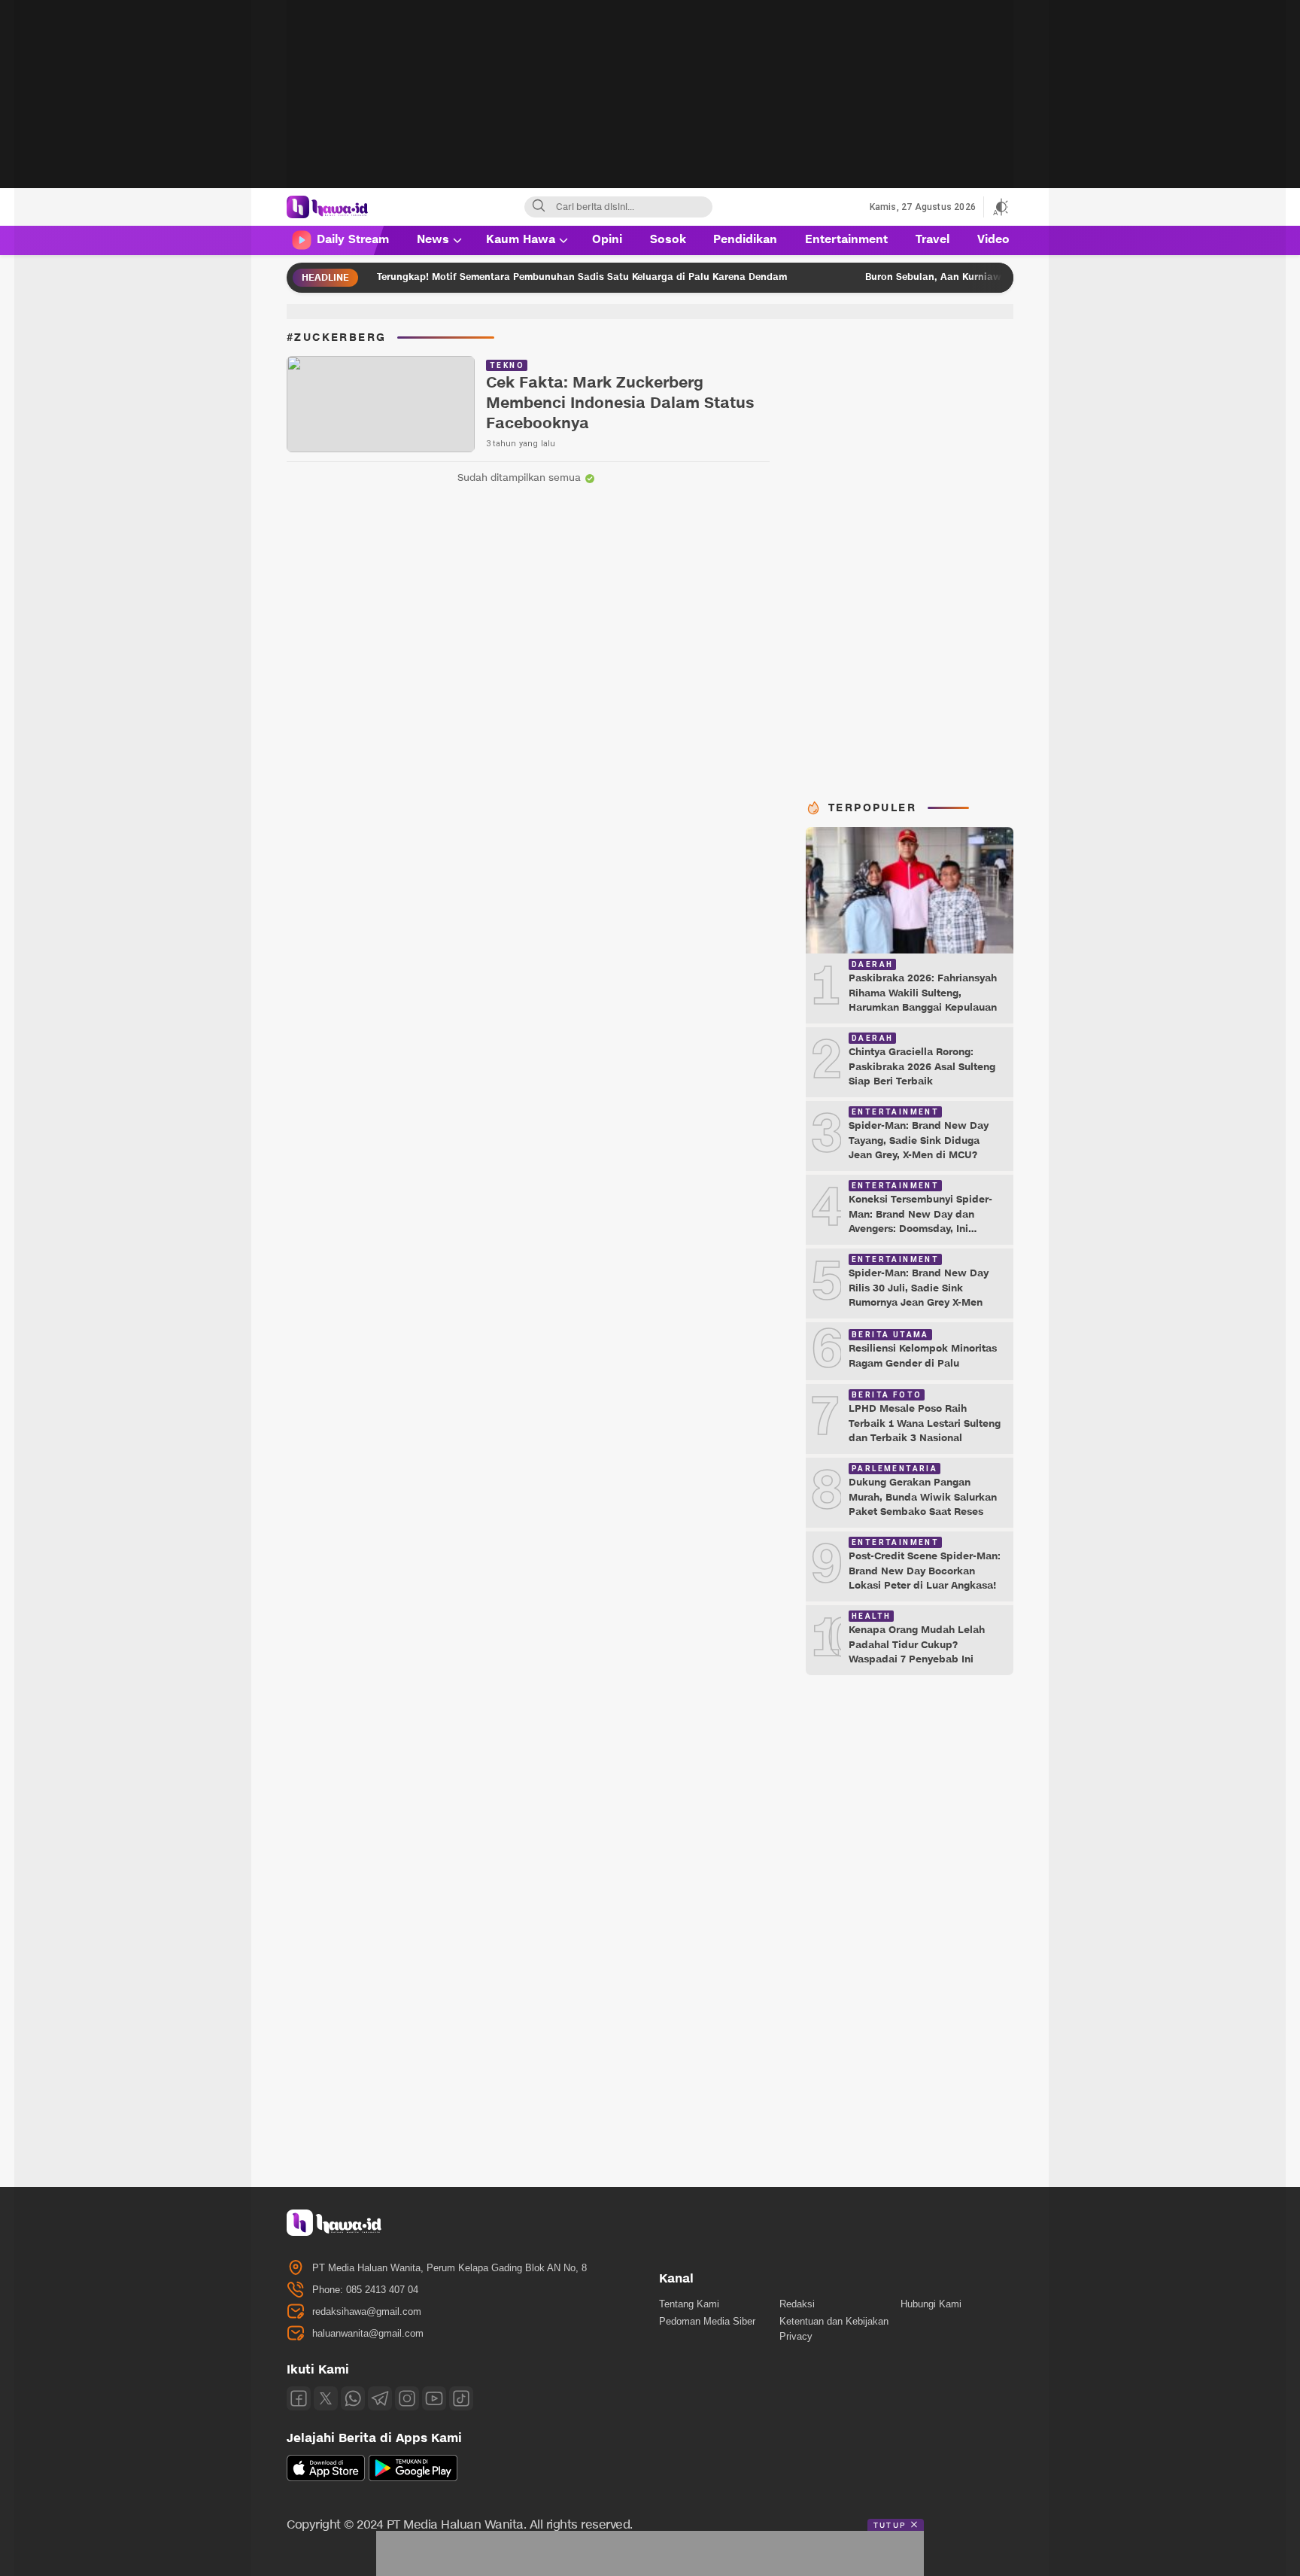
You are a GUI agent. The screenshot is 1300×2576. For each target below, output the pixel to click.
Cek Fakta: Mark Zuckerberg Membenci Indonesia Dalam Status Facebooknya (620, 404)
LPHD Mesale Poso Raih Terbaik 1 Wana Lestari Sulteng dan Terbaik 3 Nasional (925, 1423)
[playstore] (413, 2478)
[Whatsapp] (353, 2398)
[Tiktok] (461, 2398)
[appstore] (326, 2478)
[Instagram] (407, 2398)
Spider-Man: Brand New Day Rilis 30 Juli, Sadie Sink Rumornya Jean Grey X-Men (919, 1288)
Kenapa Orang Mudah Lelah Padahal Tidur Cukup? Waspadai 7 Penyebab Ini (917, 1645)
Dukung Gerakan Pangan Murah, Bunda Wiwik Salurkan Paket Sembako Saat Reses (923, 1497)
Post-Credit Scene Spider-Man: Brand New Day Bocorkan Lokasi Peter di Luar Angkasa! (925, 1571)
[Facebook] (299, 2398)
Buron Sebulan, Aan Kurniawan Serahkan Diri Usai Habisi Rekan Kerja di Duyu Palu (978, 277)
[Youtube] (434, 2398)
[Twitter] (326, 2398)
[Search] (539, 207)
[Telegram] (380, 2398)
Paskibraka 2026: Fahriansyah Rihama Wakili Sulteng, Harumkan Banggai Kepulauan (923, 993)
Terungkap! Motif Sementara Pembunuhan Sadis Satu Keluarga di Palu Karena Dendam (498, 277)
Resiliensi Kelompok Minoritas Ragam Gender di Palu (923, 1356)
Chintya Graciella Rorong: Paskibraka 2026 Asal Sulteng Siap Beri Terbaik (922, 1067)
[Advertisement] (650, 105)
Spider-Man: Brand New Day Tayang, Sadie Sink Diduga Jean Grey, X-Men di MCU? (919, 1140)
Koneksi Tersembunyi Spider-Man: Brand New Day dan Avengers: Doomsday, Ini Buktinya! (920, 1222)
